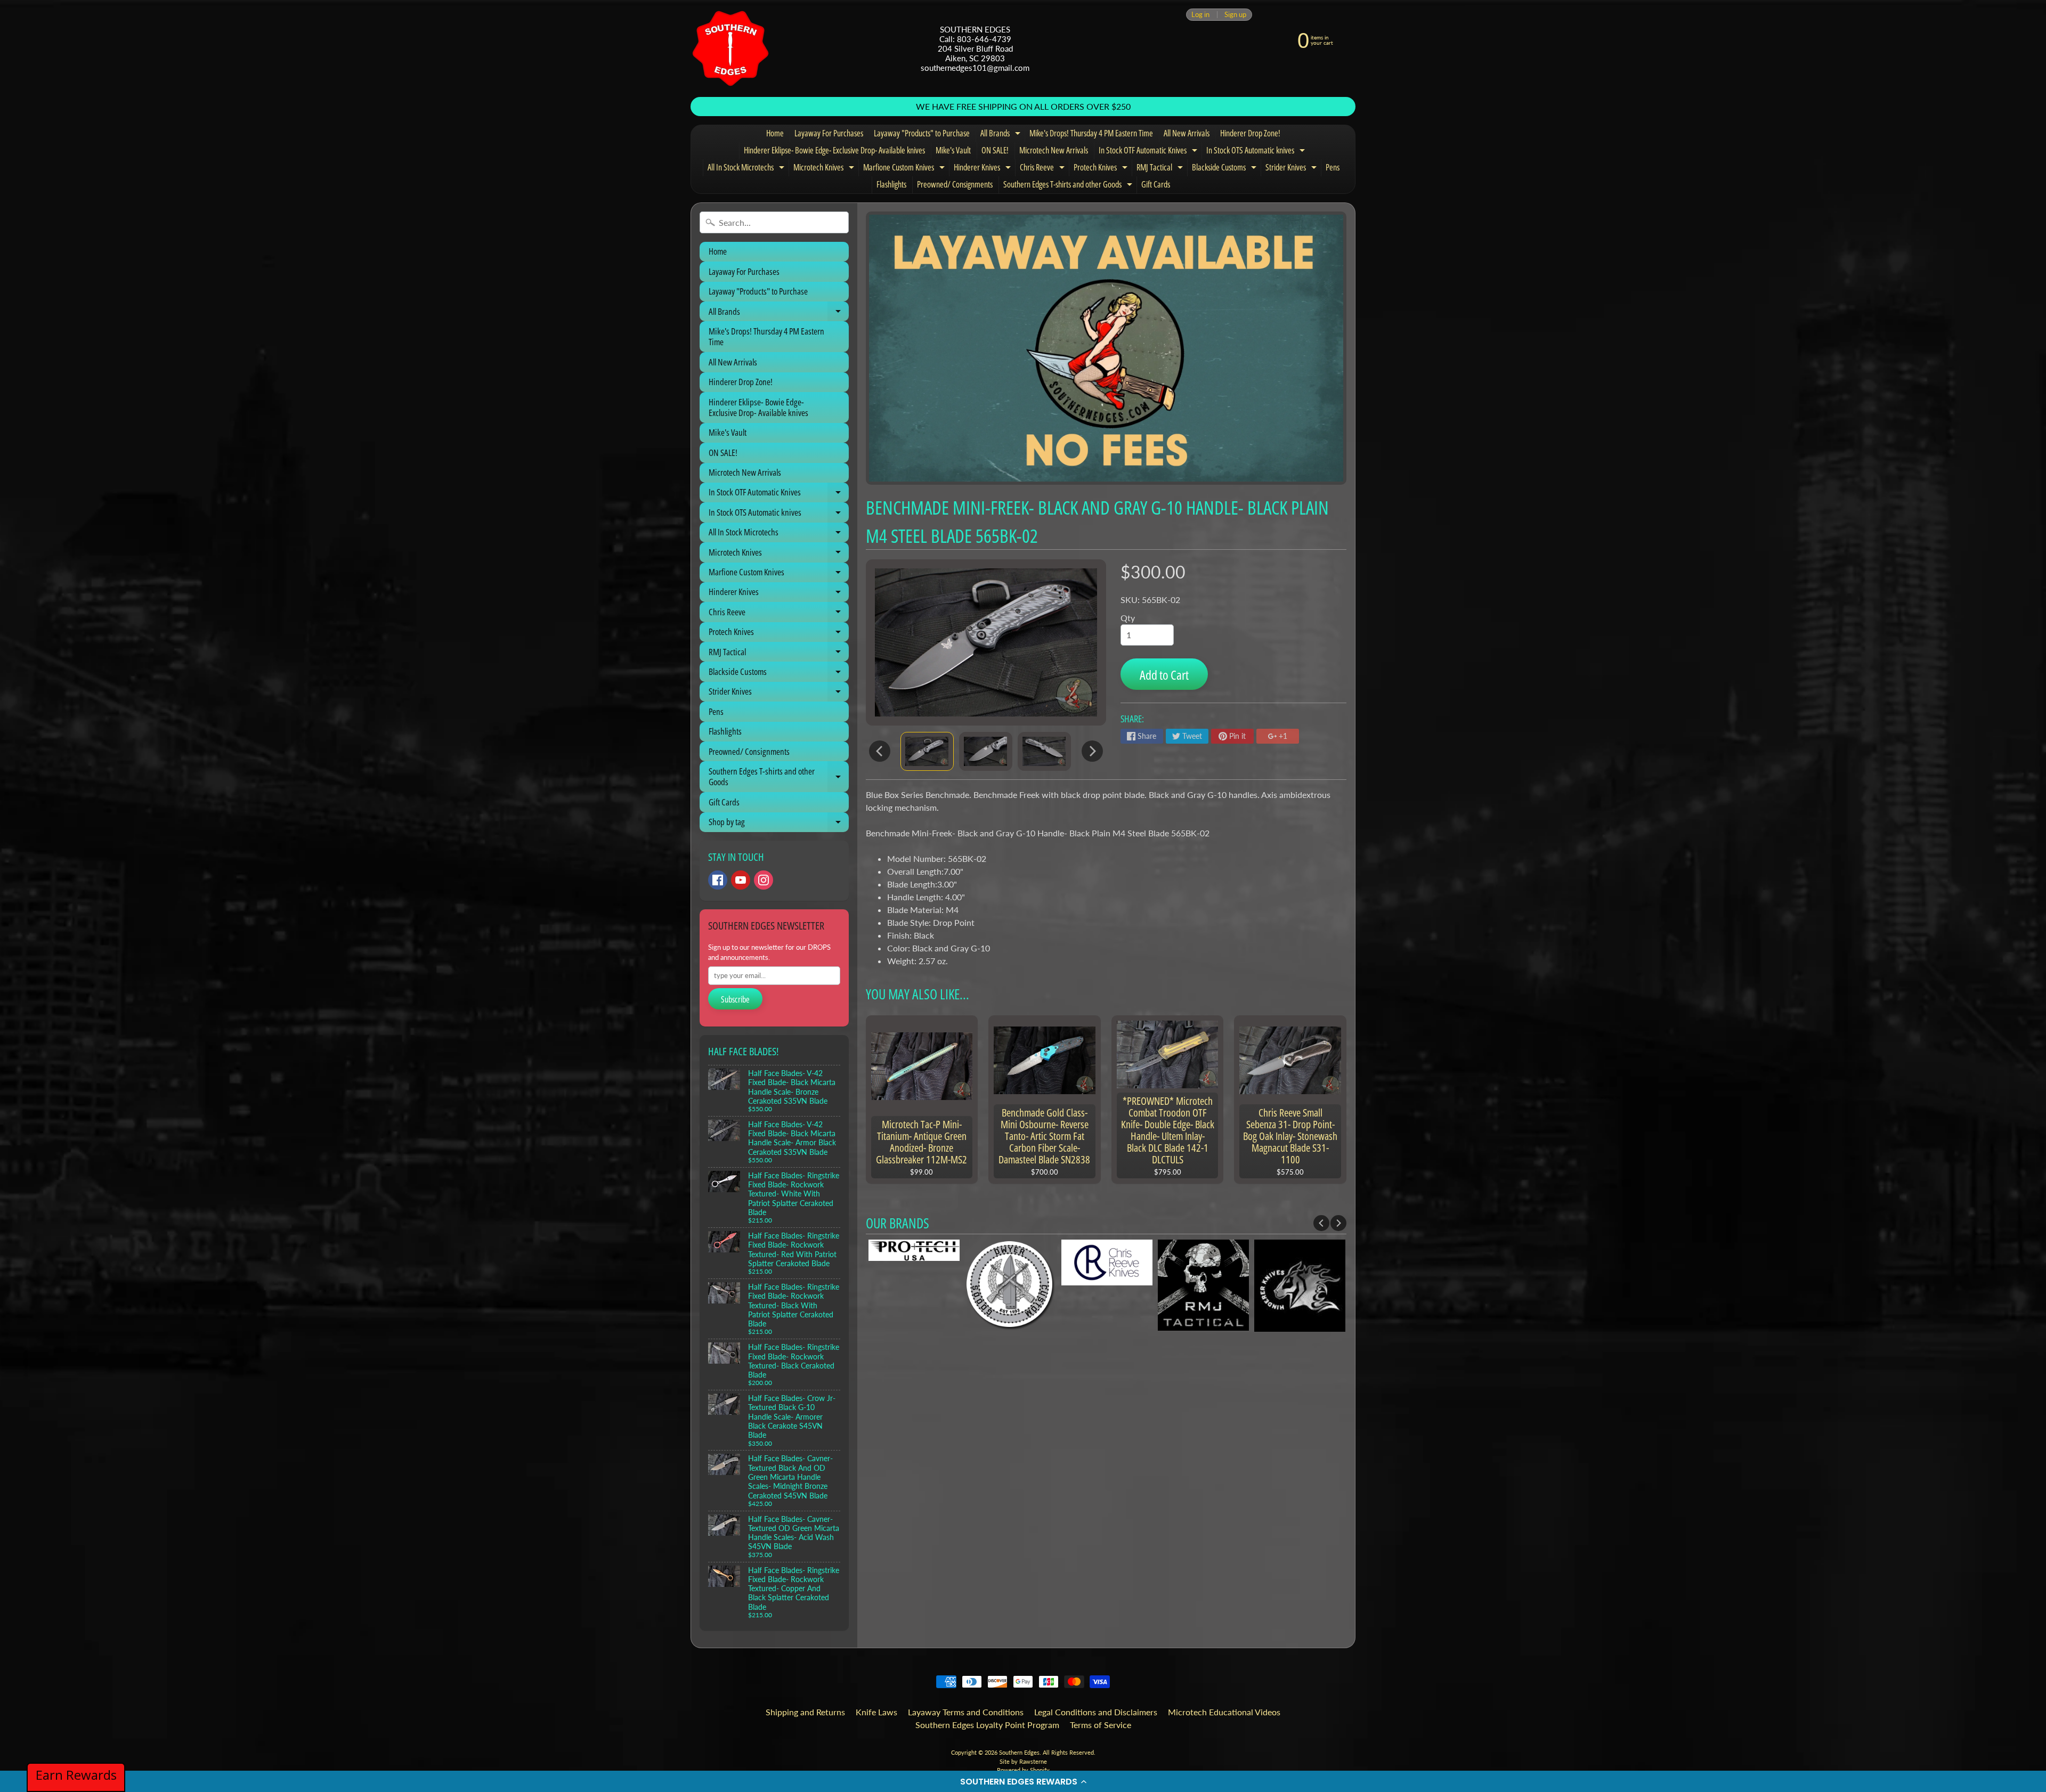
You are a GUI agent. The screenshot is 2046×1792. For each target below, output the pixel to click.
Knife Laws (876, 1712)
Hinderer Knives (984, 169)
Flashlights (891, 184)
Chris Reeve (1044, 169)
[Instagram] (764, 880)
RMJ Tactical (1161, 169)
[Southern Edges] (730, 48)
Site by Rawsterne (1023, 1761)
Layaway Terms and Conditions (966, 1712)
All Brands (1002, 135)
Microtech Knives (825, 169)
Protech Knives (1102, 169)
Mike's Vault (953, 150)
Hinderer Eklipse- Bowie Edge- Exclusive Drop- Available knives (834, 150)
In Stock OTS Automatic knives (1257, 152)
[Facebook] (718, 880)
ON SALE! (995, 150)
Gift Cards (1156, 184)
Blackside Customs (1225, 169)
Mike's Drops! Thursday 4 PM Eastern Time (1091, 133)
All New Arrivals (1187, 133)
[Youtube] (741, 880)
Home (775, 133)
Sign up (1235, 15)
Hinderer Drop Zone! (1250, 133)
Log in (1200, 15)
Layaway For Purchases (829, 133)
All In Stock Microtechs (747, 169)
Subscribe (735, 999)
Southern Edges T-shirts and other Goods (1069, 186)
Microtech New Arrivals (1054, 150)
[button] (1023, 1781)
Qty (1128, 618)
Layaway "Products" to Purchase (922, 133)
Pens (1333, 167)
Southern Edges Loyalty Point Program (987, 1725)
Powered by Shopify (1023, 1770)
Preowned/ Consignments (955, 184)
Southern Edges (1019, 1752)
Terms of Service (1101, 1725)
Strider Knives (1292, 169)
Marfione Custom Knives (905, 169)
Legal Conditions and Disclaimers (1096, 1712)
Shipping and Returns (805, 1712)
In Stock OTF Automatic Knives (1149, 152)
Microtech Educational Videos (1224, 1712)
